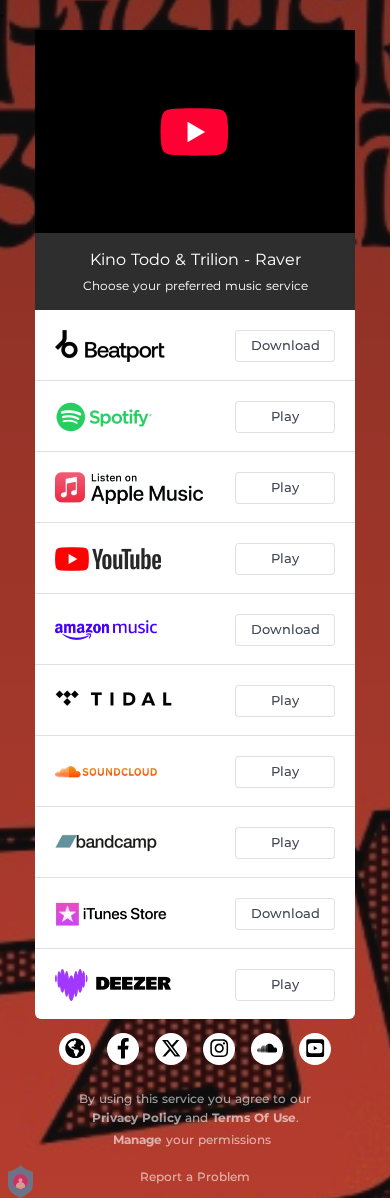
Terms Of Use (254, 1117)
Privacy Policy (136, 1117)
